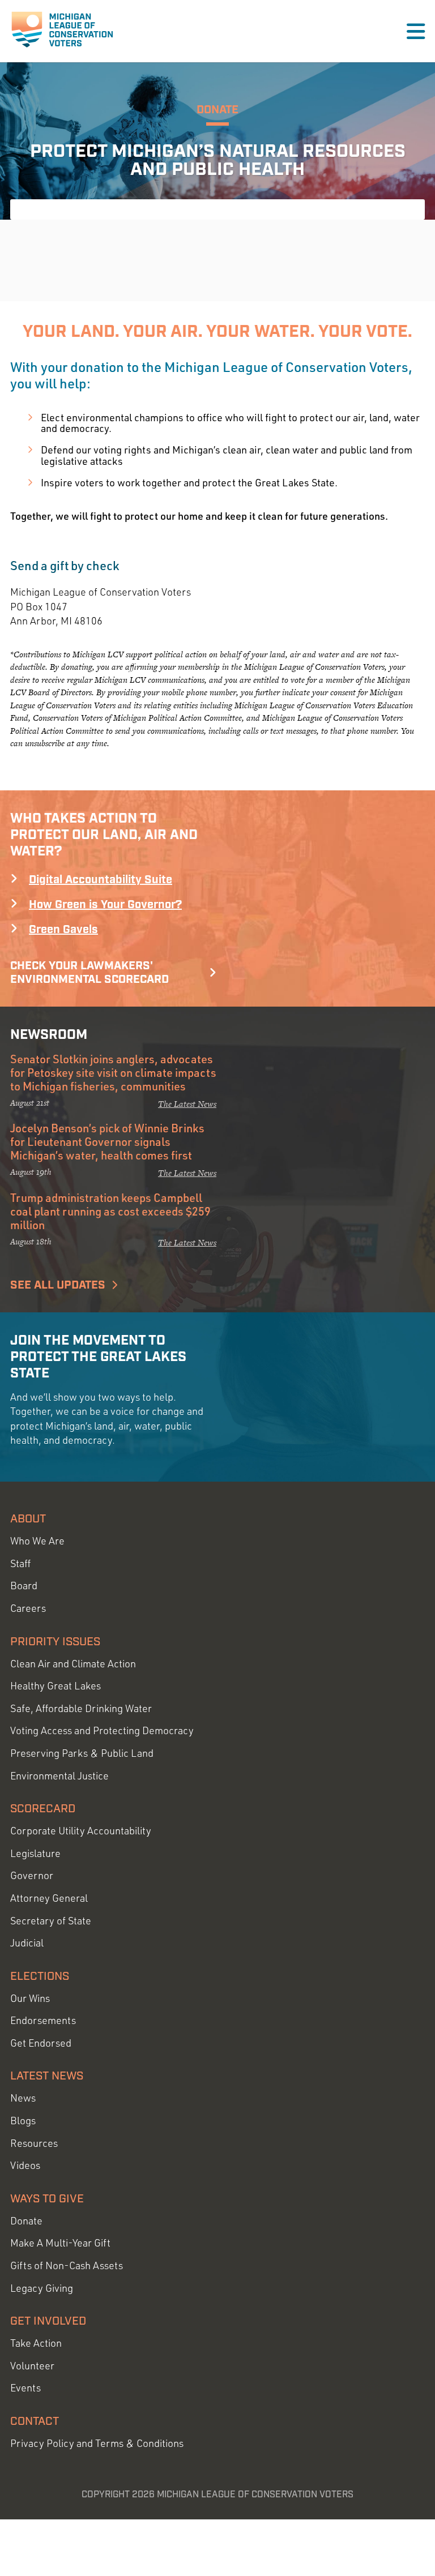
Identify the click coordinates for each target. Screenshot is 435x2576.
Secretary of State (51, 1921)
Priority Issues (55, 1642)
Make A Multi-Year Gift (60, 2243)
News (23, 2098)
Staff (20, 1563)
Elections (40, 1976)
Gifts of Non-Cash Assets (67, 2265)
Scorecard (43, 1809)
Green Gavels (63, 930)
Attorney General (49, 1898)
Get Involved (48, 2321)
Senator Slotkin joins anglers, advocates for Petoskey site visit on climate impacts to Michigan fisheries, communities (113, 1072)
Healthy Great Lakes (56, 1686)
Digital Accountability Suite (101, 880)
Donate (26, 2221)
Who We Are (37, 1541)
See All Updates (58, 1285)
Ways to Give (47, 2199)
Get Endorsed (41, 2043)
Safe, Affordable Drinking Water (81, 1708)
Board (24, 1586)
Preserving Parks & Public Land (82, 1753)
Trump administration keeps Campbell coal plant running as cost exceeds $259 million (110, 1211)
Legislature (35, 1853)
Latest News (47, 2076)
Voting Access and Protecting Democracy (102, 1730)
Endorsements (43, 2020)
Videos (25, 2165)
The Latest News (187, 1104)
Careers (28, 1608)
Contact (35, 2421)
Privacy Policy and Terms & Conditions (97, 2443)
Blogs (23, 2121)
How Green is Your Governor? (105, 905)
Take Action (36, 2343)
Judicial (27, 1943)
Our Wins (30, 1998)
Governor (32, 1875)
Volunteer (32, 2366)
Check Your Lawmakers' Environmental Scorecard (89, 973)
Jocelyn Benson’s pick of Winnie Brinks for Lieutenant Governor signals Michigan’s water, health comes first (107, 1141)
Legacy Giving (42, 2288)
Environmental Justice (59, 1776)
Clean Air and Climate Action (73, 1664)
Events (25, 2388)
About (28, 1519)
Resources (34, 2143)
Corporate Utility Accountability (81, 1831)
